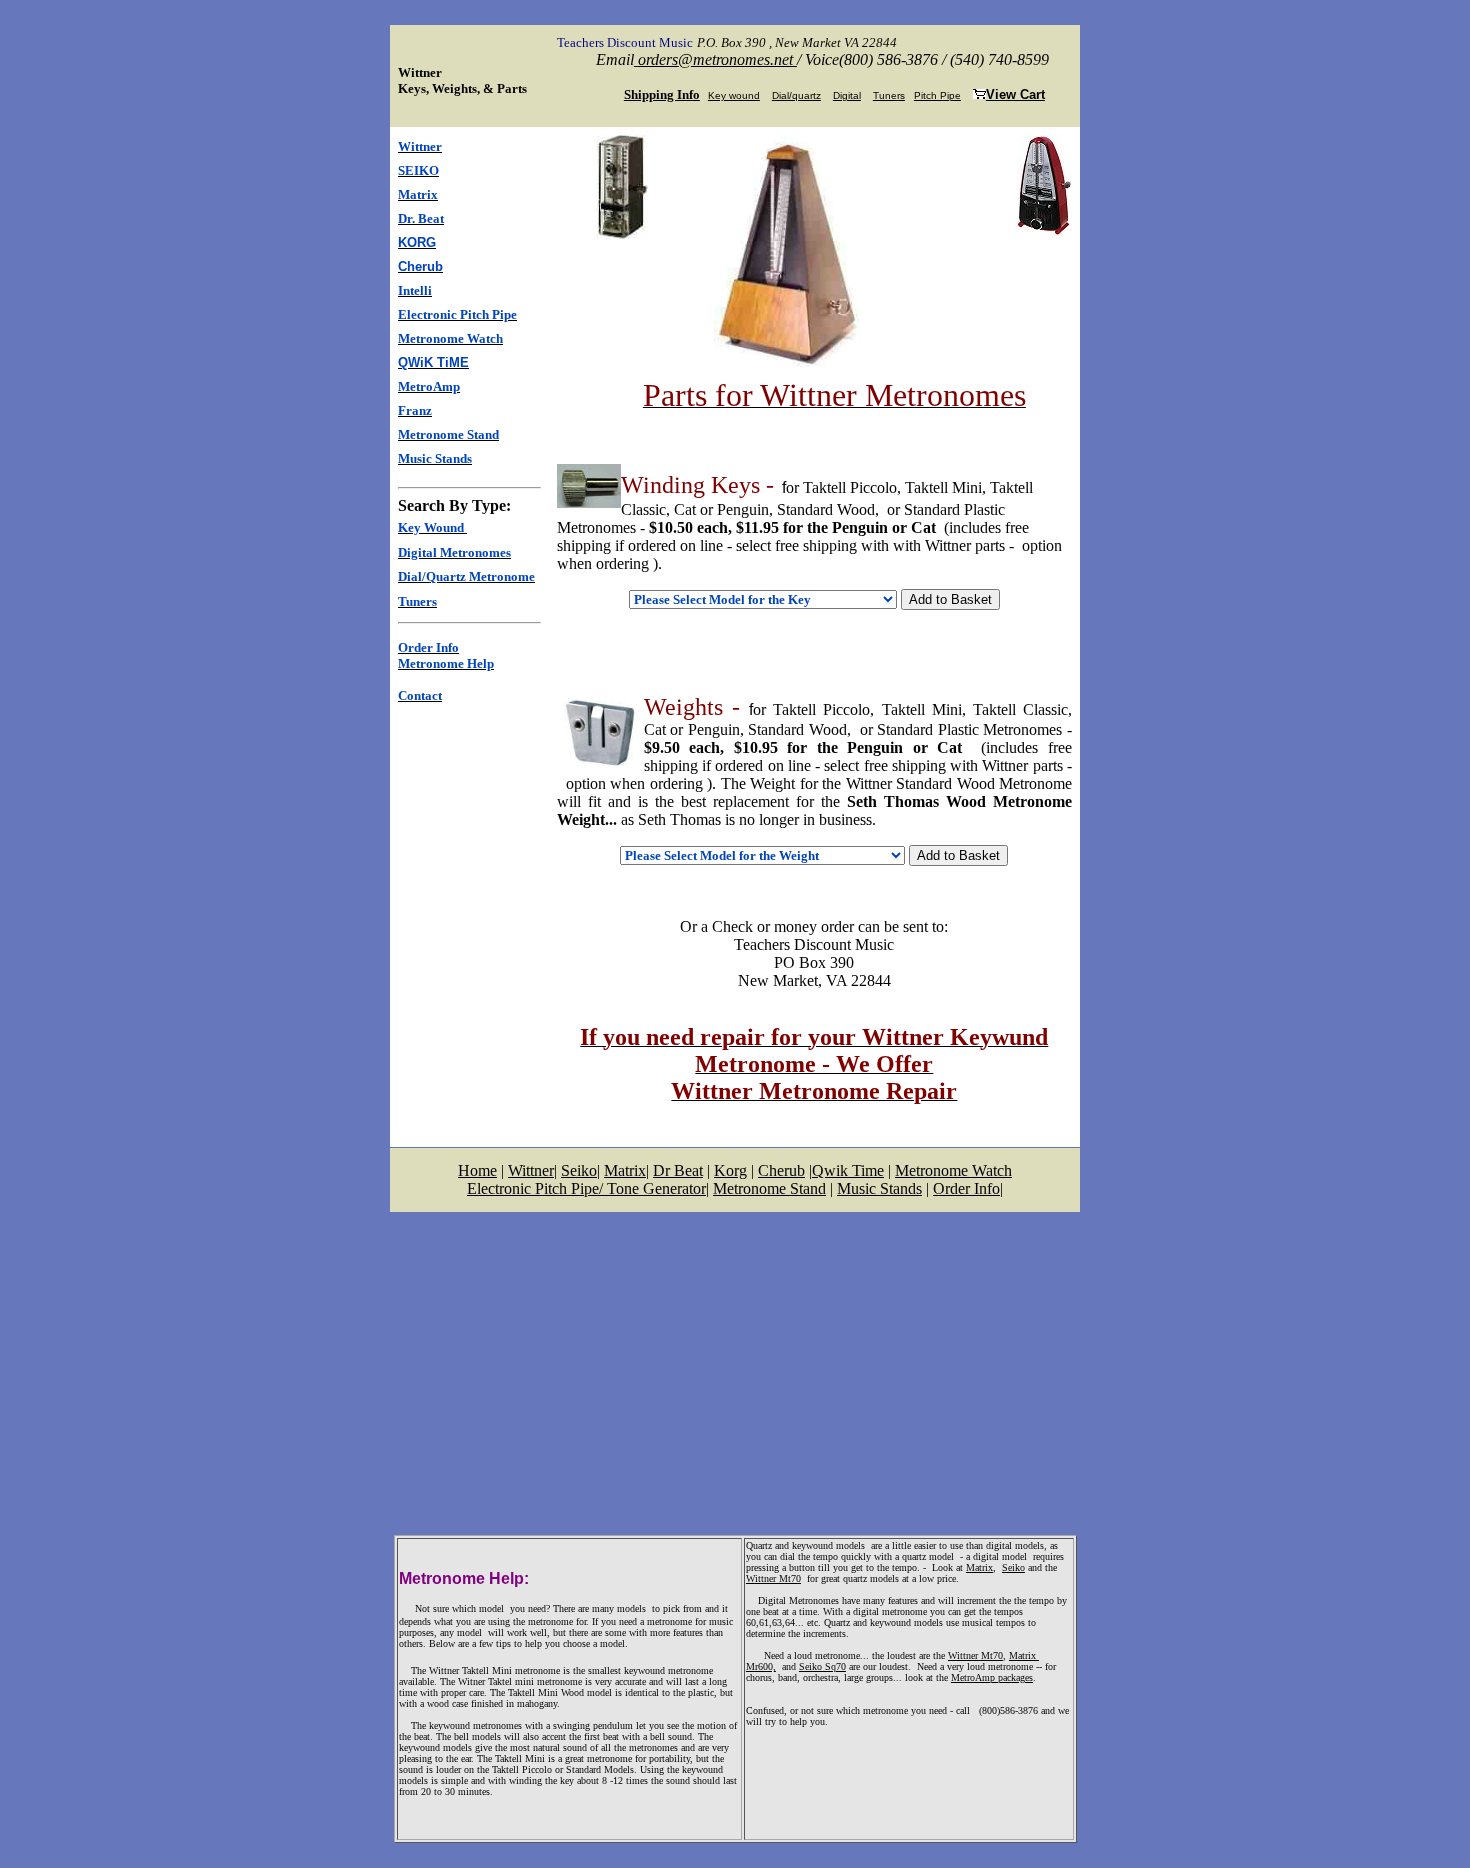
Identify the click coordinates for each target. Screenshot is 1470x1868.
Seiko (1013, 1567)
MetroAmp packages (992, 1677)
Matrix (979, 1567)
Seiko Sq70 (822, 1666)
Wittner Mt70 (773, 1578)
